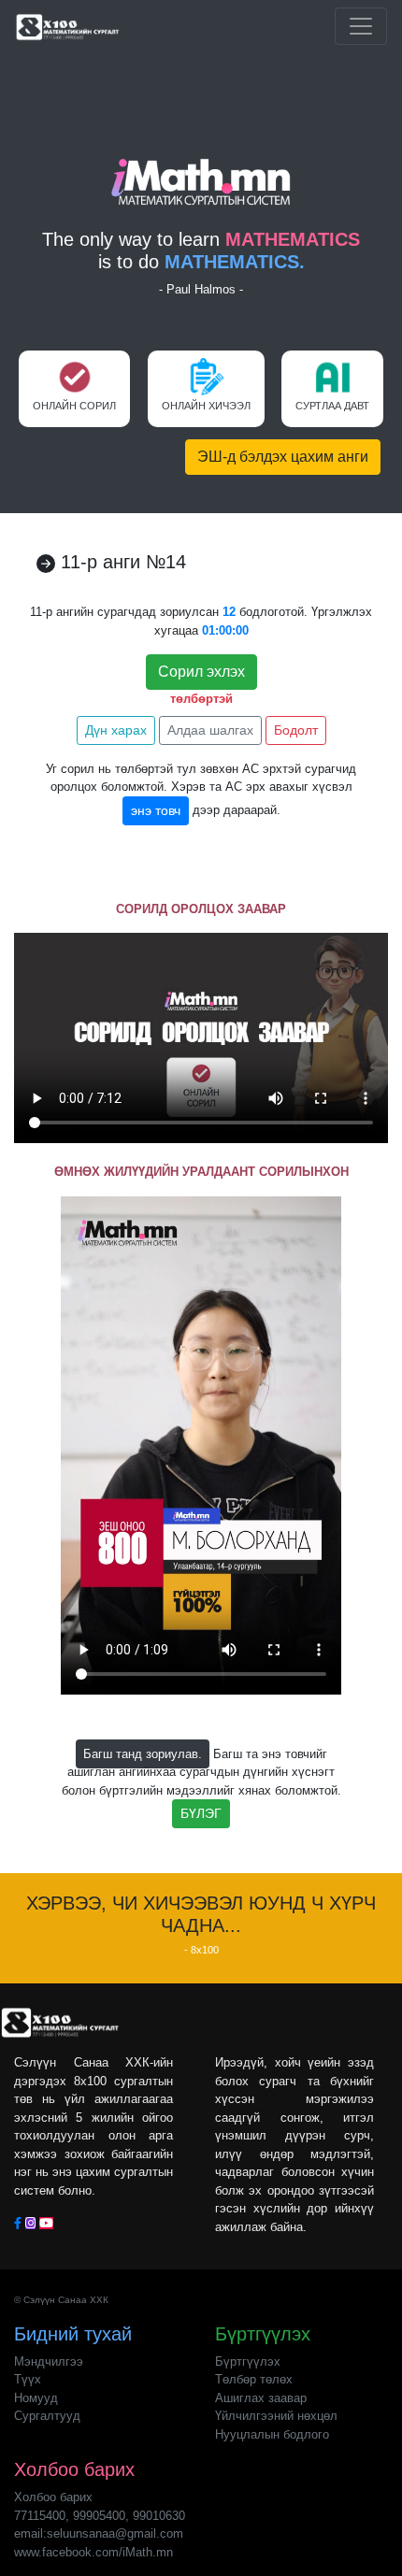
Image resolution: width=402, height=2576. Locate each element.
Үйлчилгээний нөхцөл (276, 2416)
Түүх (28, 2379)
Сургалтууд (47, 2416)
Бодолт (296, 730)
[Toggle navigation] (361, 26)
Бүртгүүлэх (248, 2361)
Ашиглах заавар (261, 2398)
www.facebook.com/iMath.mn (93, 2552)
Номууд (36, 2398)
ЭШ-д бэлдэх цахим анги (283, 457)
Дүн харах (116, 730)
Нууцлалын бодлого (272, 2434)
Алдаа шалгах (210, 730)
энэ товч (156, 810)
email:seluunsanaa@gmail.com (99, 2533)
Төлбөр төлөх (254, 2379)
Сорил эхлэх (201, 672)
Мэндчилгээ (49, 2361)
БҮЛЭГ (201, 1813)
